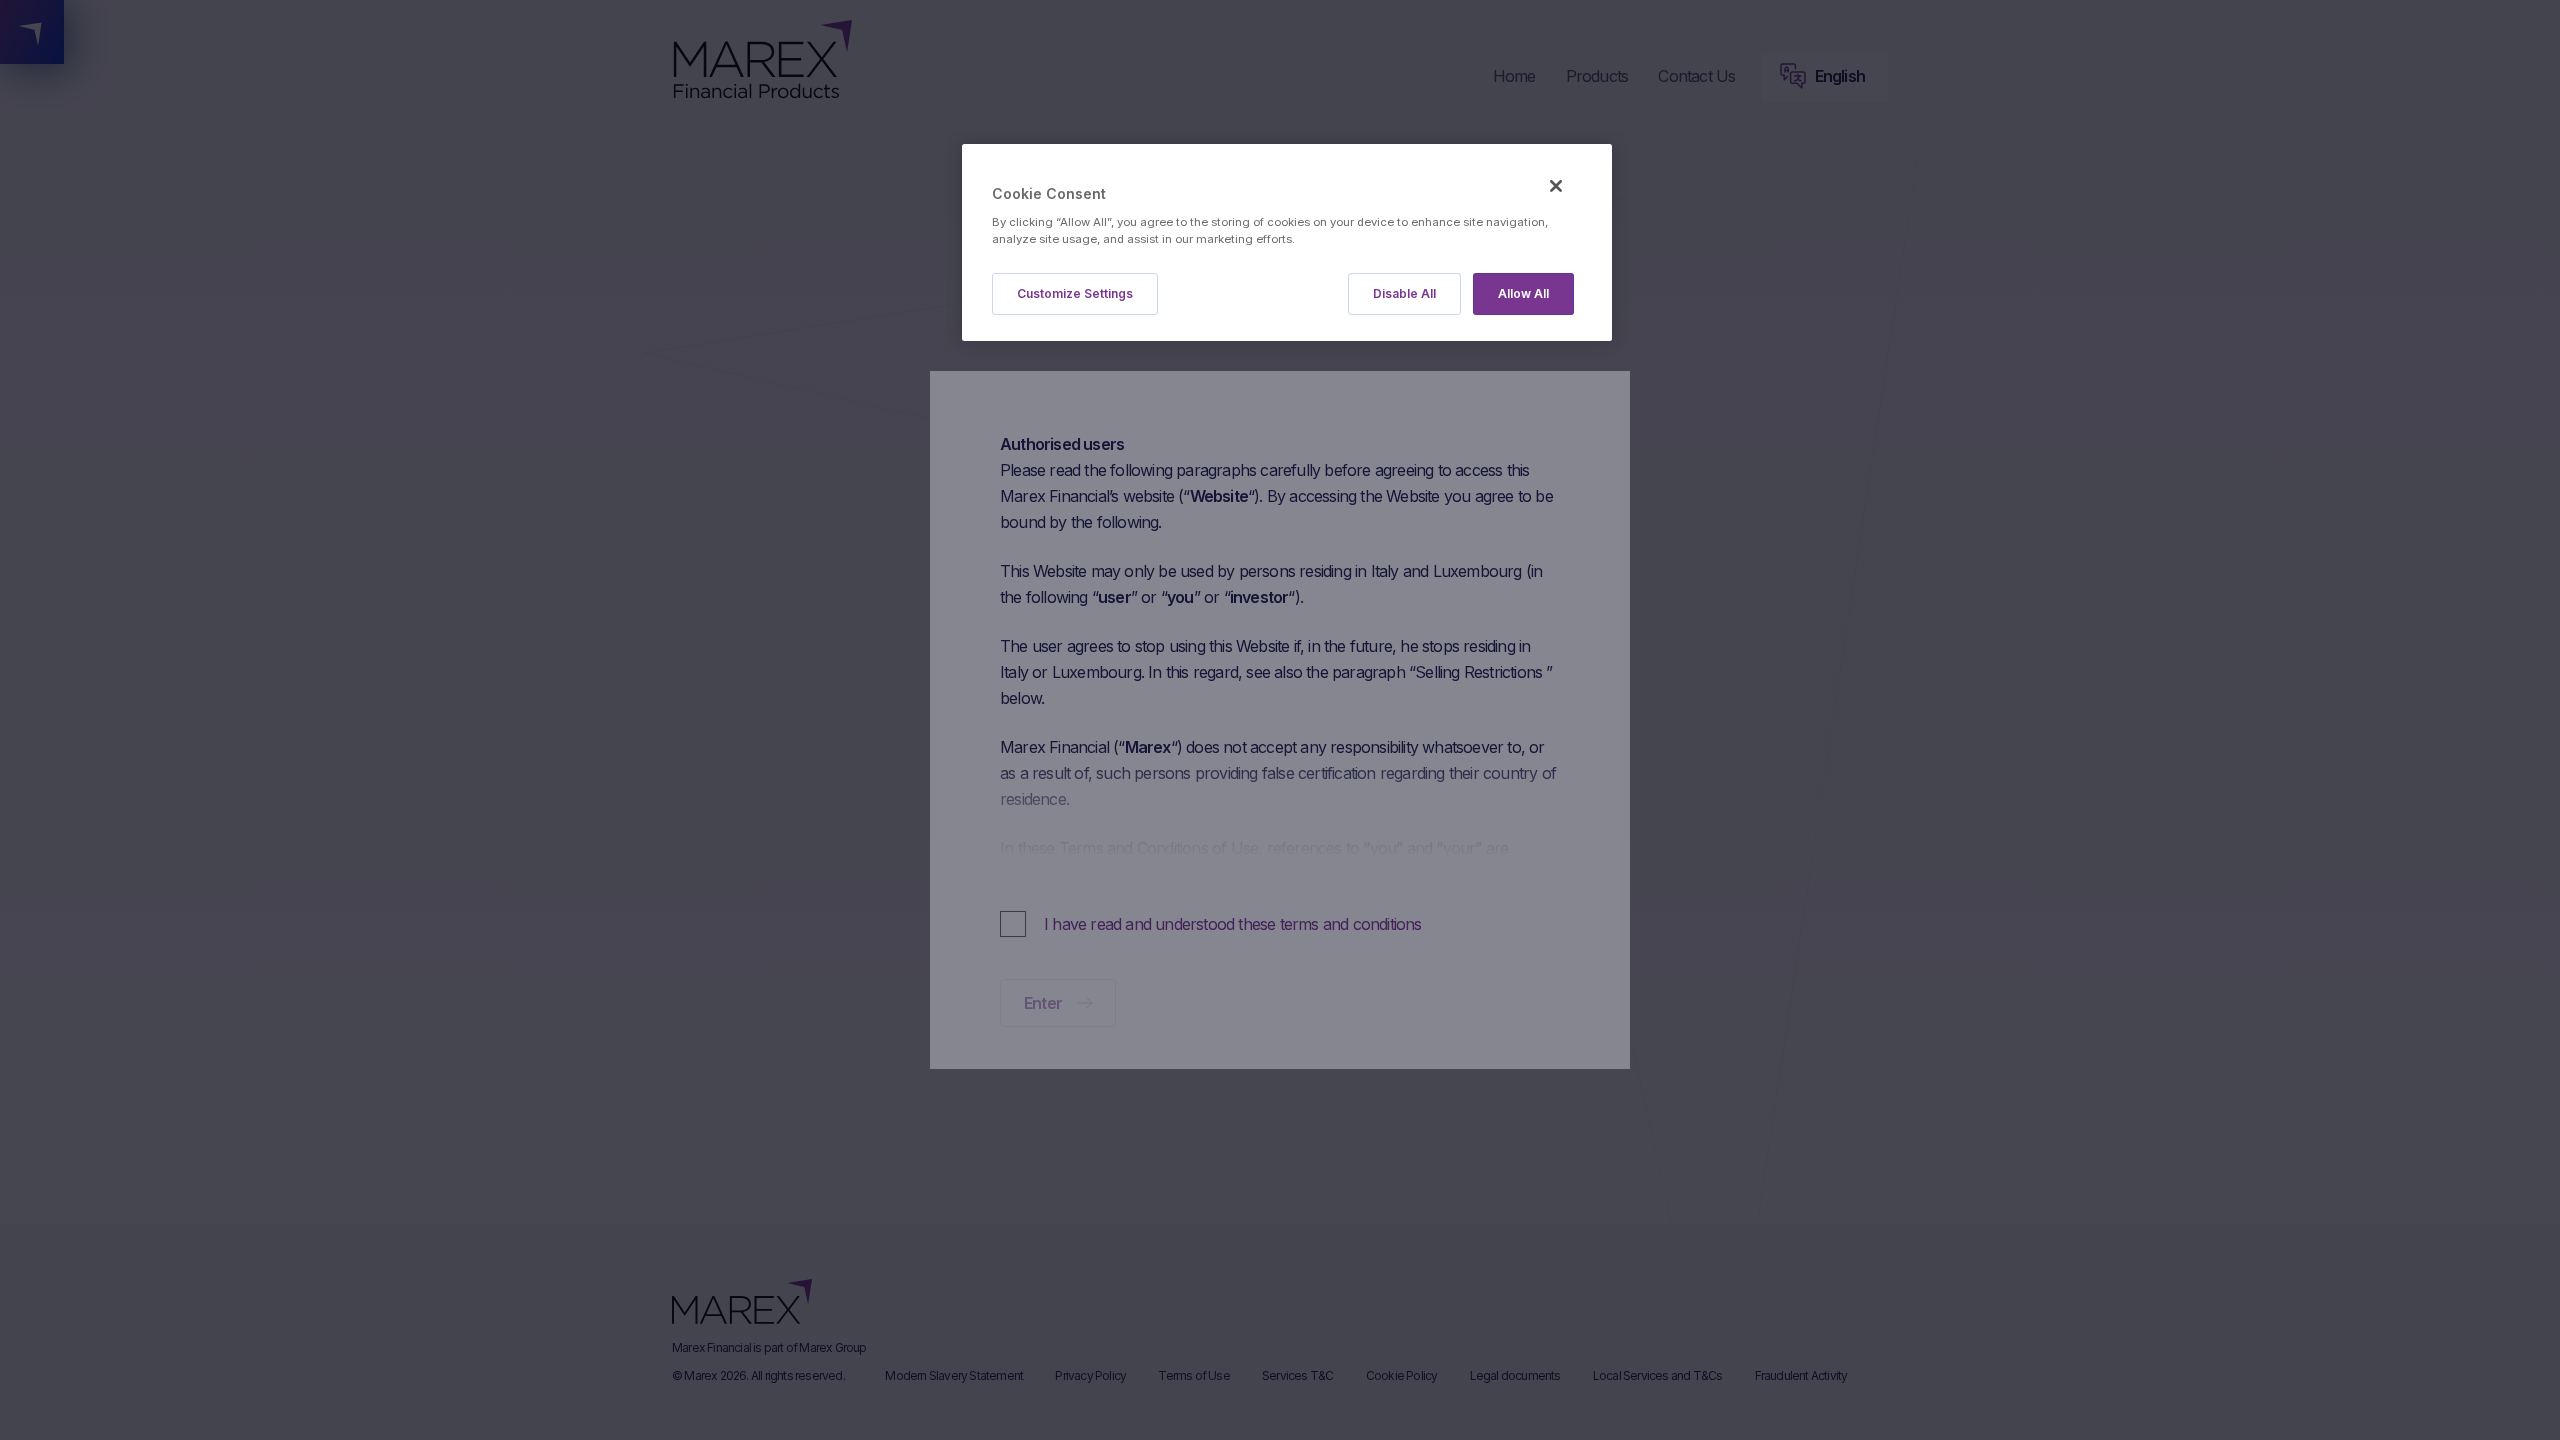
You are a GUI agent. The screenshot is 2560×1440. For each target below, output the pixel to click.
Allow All (1523, 293)
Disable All (1404, 293)
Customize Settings (1075, 293)
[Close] (1556, 186)
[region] (1287, 242)
